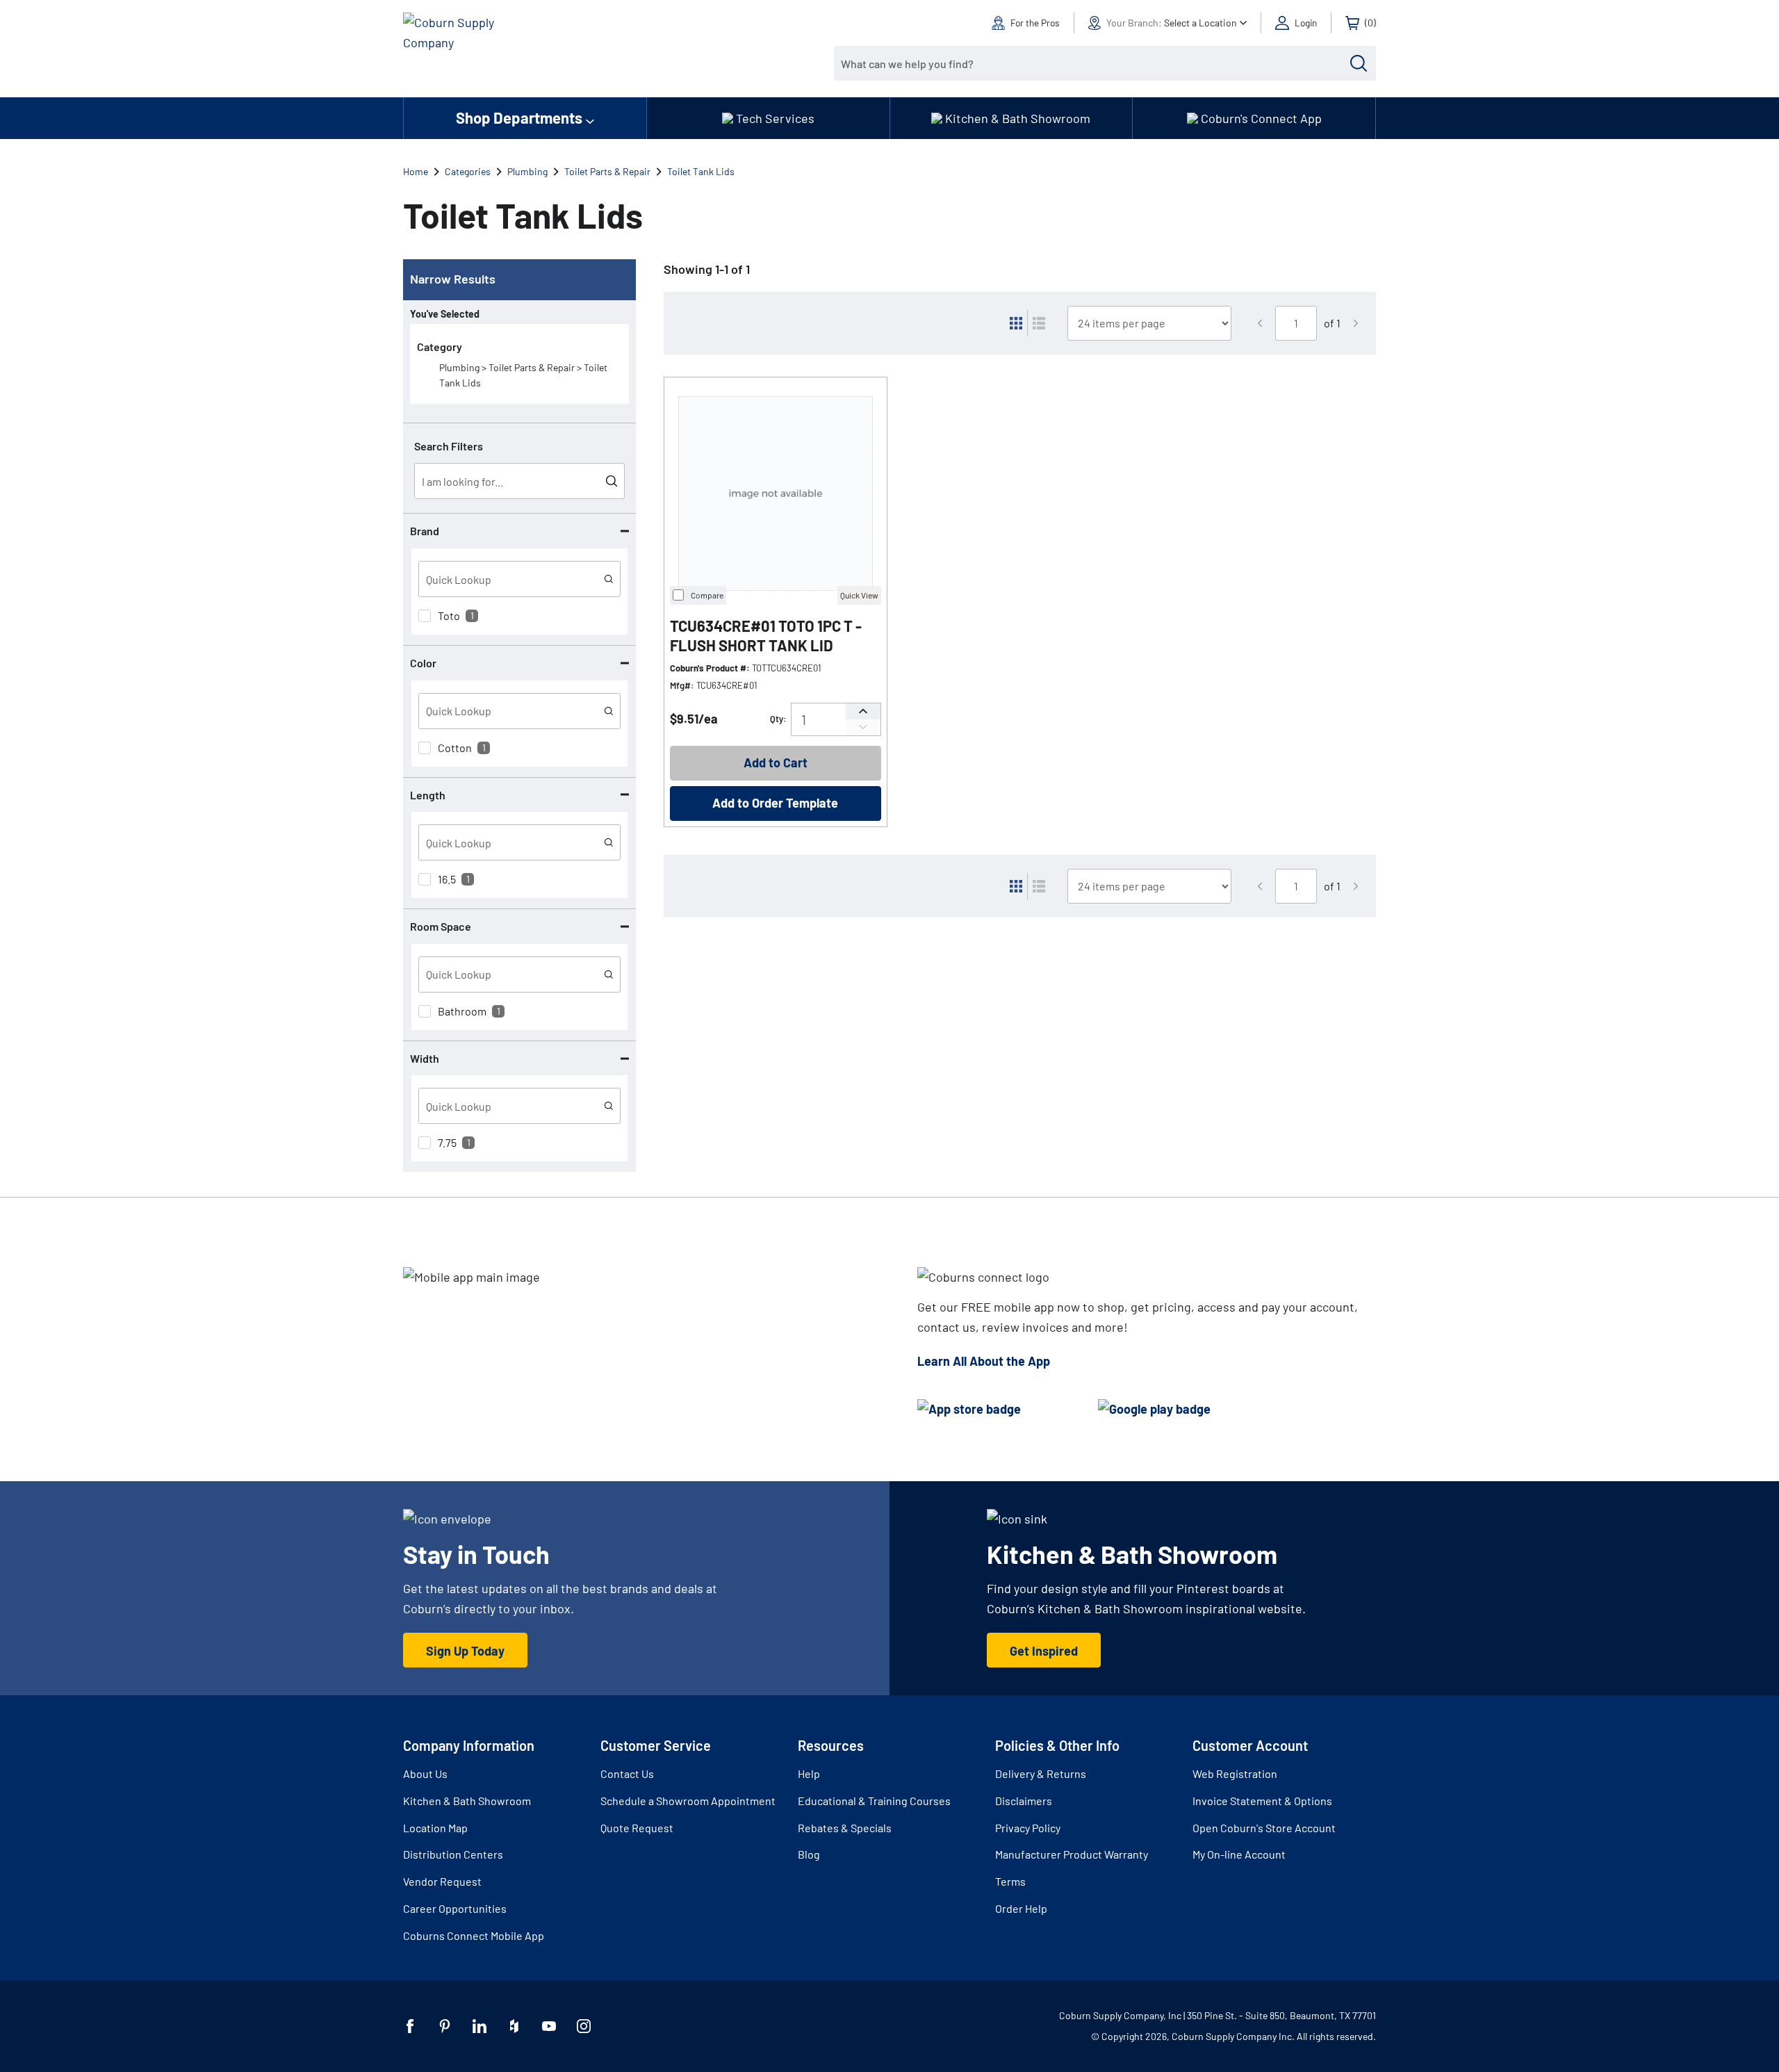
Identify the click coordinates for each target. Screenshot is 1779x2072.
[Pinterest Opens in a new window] (445, 2026)
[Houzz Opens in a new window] (514, 2026)
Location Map (435, 1828)
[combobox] (1095, 63)
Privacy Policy (1028, 1828)
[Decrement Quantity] (863, 727)
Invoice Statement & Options (1262, 1801)
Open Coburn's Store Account (1264, 1828)
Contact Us (627, 1773)
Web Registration (1235, 1773)
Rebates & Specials (845, 1828)
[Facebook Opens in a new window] (410, 2026)
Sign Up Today (465, 1651)
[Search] (1359, 63)
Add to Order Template (775, 803)
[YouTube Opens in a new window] (549, 2026)
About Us (425, 1773)
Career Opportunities (455, 1908)
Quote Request (637, 1828)
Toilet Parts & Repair (607, 171)
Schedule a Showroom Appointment (688, 1801)
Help (809, 1773)
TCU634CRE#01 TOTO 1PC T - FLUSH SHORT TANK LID (766, 636)
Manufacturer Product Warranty (1072, 1854)
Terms (1010, 1881)
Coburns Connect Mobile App (474, 1935)
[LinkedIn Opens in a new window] (479, 2026)
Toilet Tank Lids (701, 171)
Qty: (778, 719)
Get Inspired (1044, 1651)
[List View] (1039, 323)
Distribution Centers (453, 1854)
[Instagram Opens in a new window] (584, 2026)
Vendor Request (442, 1881)
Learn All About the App (984, 1361)
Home (416, 171)
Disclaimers (1024, 1801)
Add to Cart (776, 762)
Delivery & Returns (1041, 1773)
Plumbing (527, 171)
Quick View (859, 595)
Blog (809, 1854)
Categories (468, 171)
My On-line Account (1239, 1854)
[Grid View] (1016, 323)
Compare (707, 595)
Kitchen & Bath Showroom (467, 1801)
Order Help (1021, 1908)
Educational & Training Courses (874, 1801)
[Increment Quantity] (863, 711)
